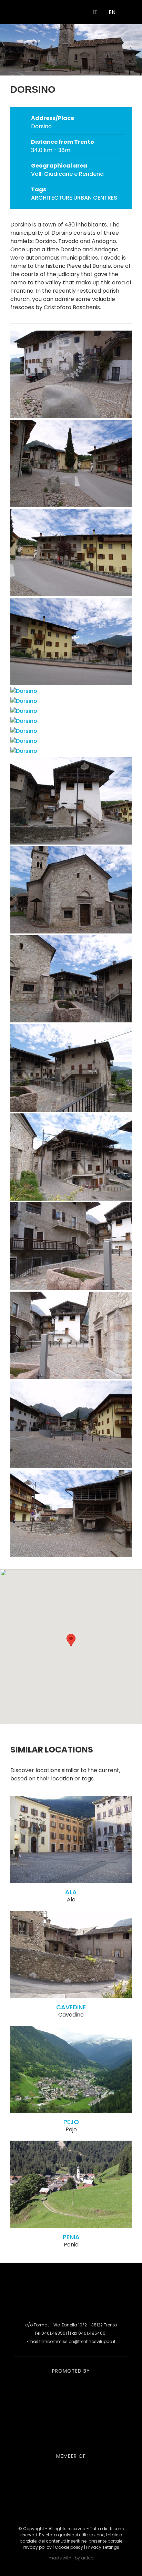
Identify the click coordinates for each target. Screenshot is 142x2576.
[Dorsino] (71, 416)
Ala (71, 1892)
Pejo (71, 2122)
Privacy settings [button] (103, 2547)
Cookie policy (69, 2547)
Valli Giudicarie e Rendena (67, 174)
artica (87, 2558)
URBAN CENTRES (95, 198)
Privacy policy (37, 2547)
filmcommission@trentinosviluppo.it (77, 2341)
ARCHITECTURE (52, 198)
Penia (71, 2237)
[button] (71, 1640)
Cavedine (71, 2007)
